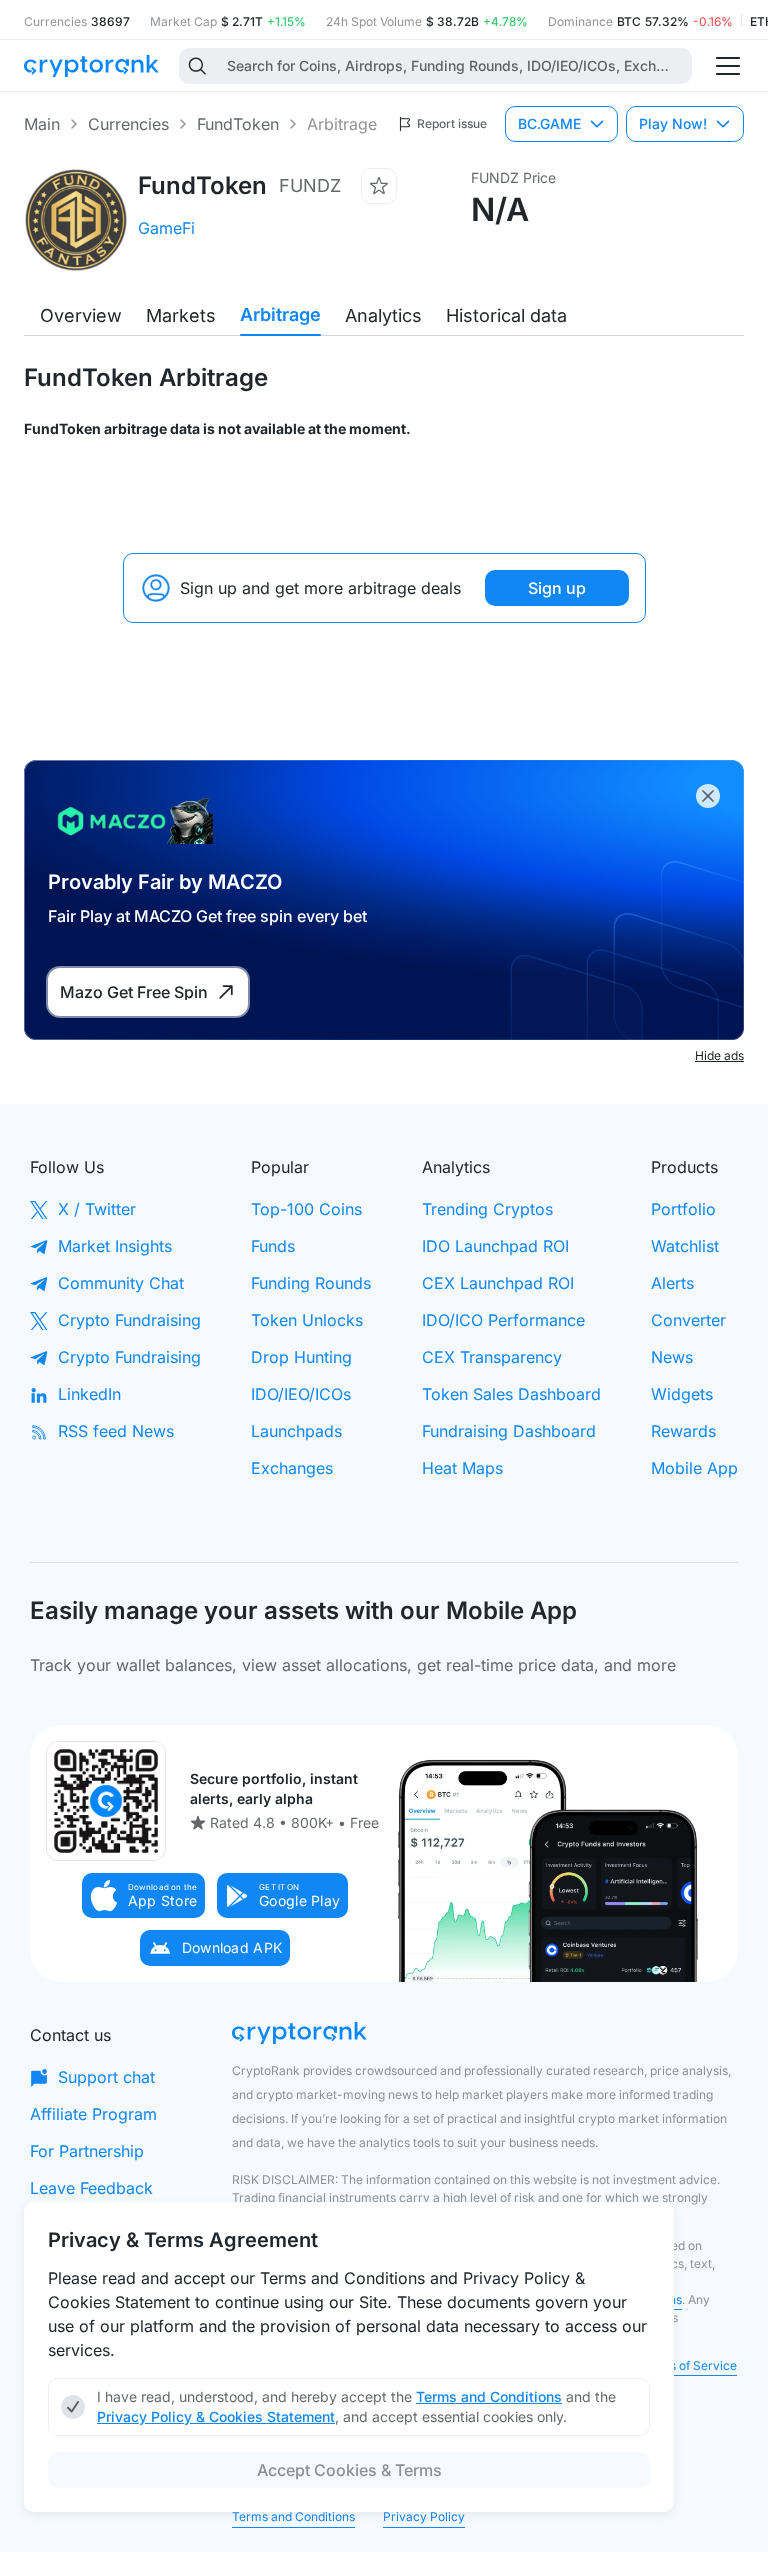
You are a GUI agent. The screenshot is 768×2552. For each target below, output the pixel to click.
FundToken (238, 124)
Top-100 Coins (306, 1209)
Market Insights (115, 1246)
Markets (181, 315)
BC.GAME (549, 123)
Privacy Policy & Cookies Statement (216, 2416)
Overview (81, 315)
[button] (144, 1895)
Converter (688, 1320)
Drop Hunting (301, 1357)
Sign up (557, 588)
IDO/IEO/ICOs (301, 1394)
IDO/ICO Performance (503, 1320)
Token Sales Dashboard (511, 1394)
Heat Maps (462, 1468)
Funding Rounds (311, 1283)
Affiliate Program (93, 2114)
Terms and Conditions (293, 2516)
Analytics (383, 315)
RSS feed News (116, 1431)
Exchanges (292, 1468)
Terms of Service (688, 2365)
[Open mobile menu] (728, 66)
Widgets (682, 1394)
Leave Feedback (91, 2188)
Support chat (106, 2077)
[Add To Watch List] (379, 186)
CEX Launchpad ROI (498, 1283)
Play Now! (673, 123)
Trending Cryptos (487, 1209)
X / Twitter (97, 1209)
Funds (273, 1246)
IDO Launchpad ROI (495, 1246)
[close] (708, 796)
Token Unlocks (307, 1320)
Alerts (672, 1283)
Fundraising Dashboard (509, 1431)
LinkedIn (89, 1394)
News (672, 1357)
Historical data (506, 315)
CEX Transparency (492, 1357)
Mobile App (694, 1468)
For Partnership (87, 2151)
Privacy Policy (424, 2516)
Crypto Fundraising (129, 1320)
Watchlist (685, 1246)
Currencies (128, 124)
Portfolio (683, 1209)
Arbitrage (280, 314)
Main (42, 124)
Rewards (683, 1431)
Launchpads (296, 1431)
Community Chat (121, 1283)
